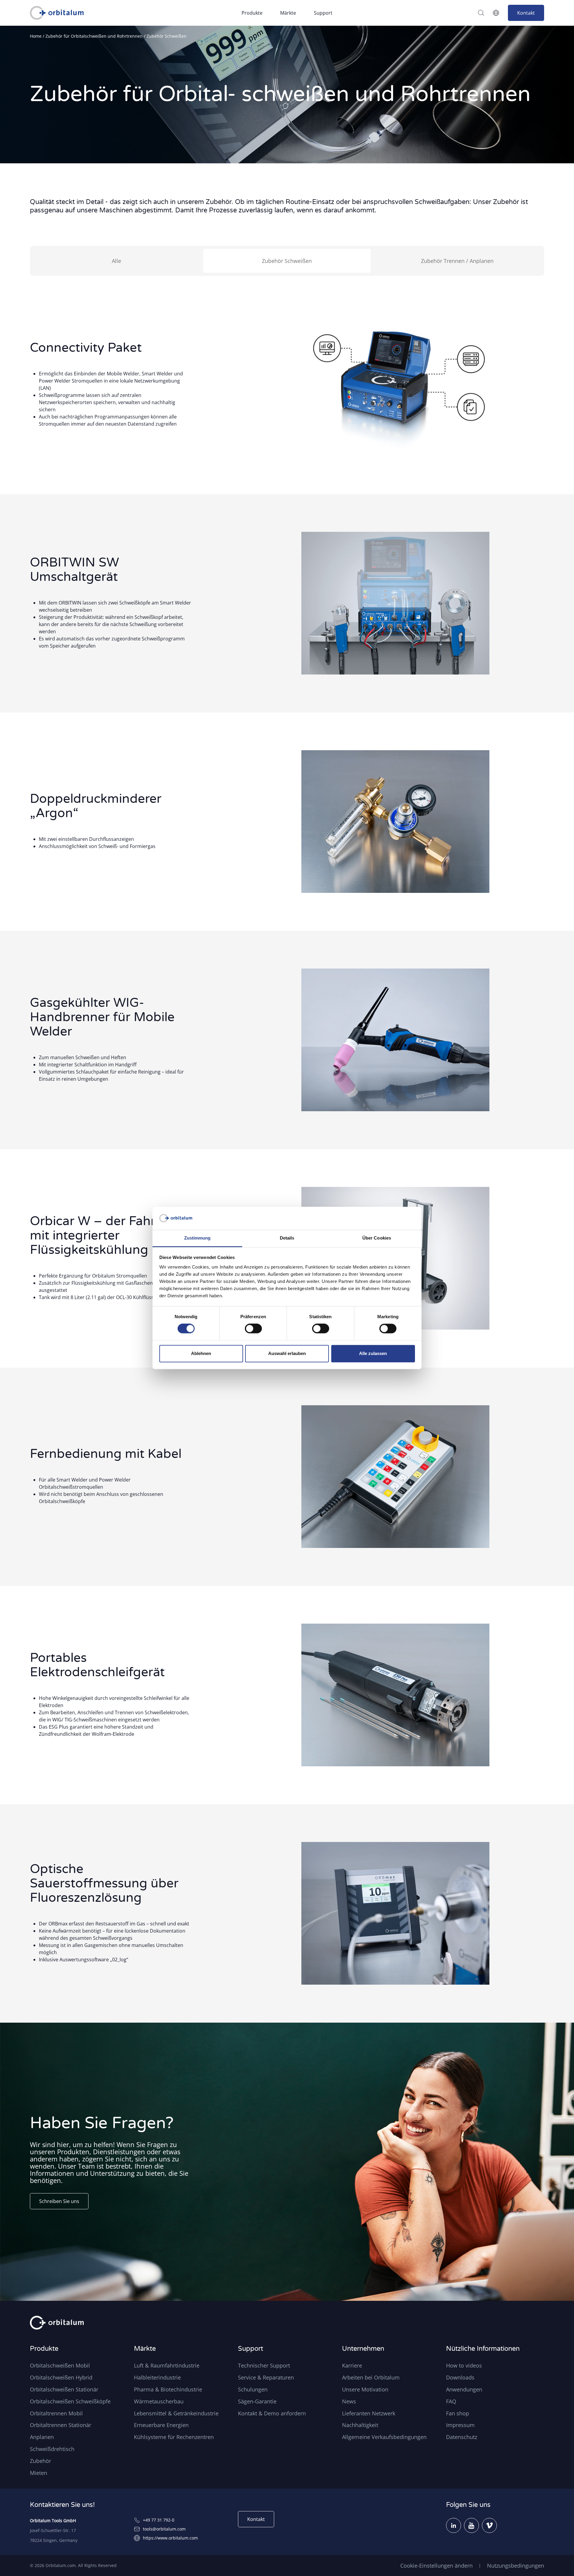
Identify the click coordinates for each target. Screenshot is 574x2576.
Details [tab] (287, 1238)
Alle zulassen (373, 1353)
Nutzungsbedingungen (516, 2566)
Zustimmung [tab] (197, 1238)
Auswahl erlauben (287, 1353)
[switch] (253, 1329)
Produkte (252, 13)
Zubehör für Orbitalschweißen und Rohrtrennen (94, 36)
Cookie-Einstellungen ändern (436, 2566)
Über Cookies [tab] (377, 1238)
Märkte (288, 13)
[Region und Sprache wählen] (496, 13)
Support (323, 13)
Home (36, 36)
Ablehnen (201, 1353)
